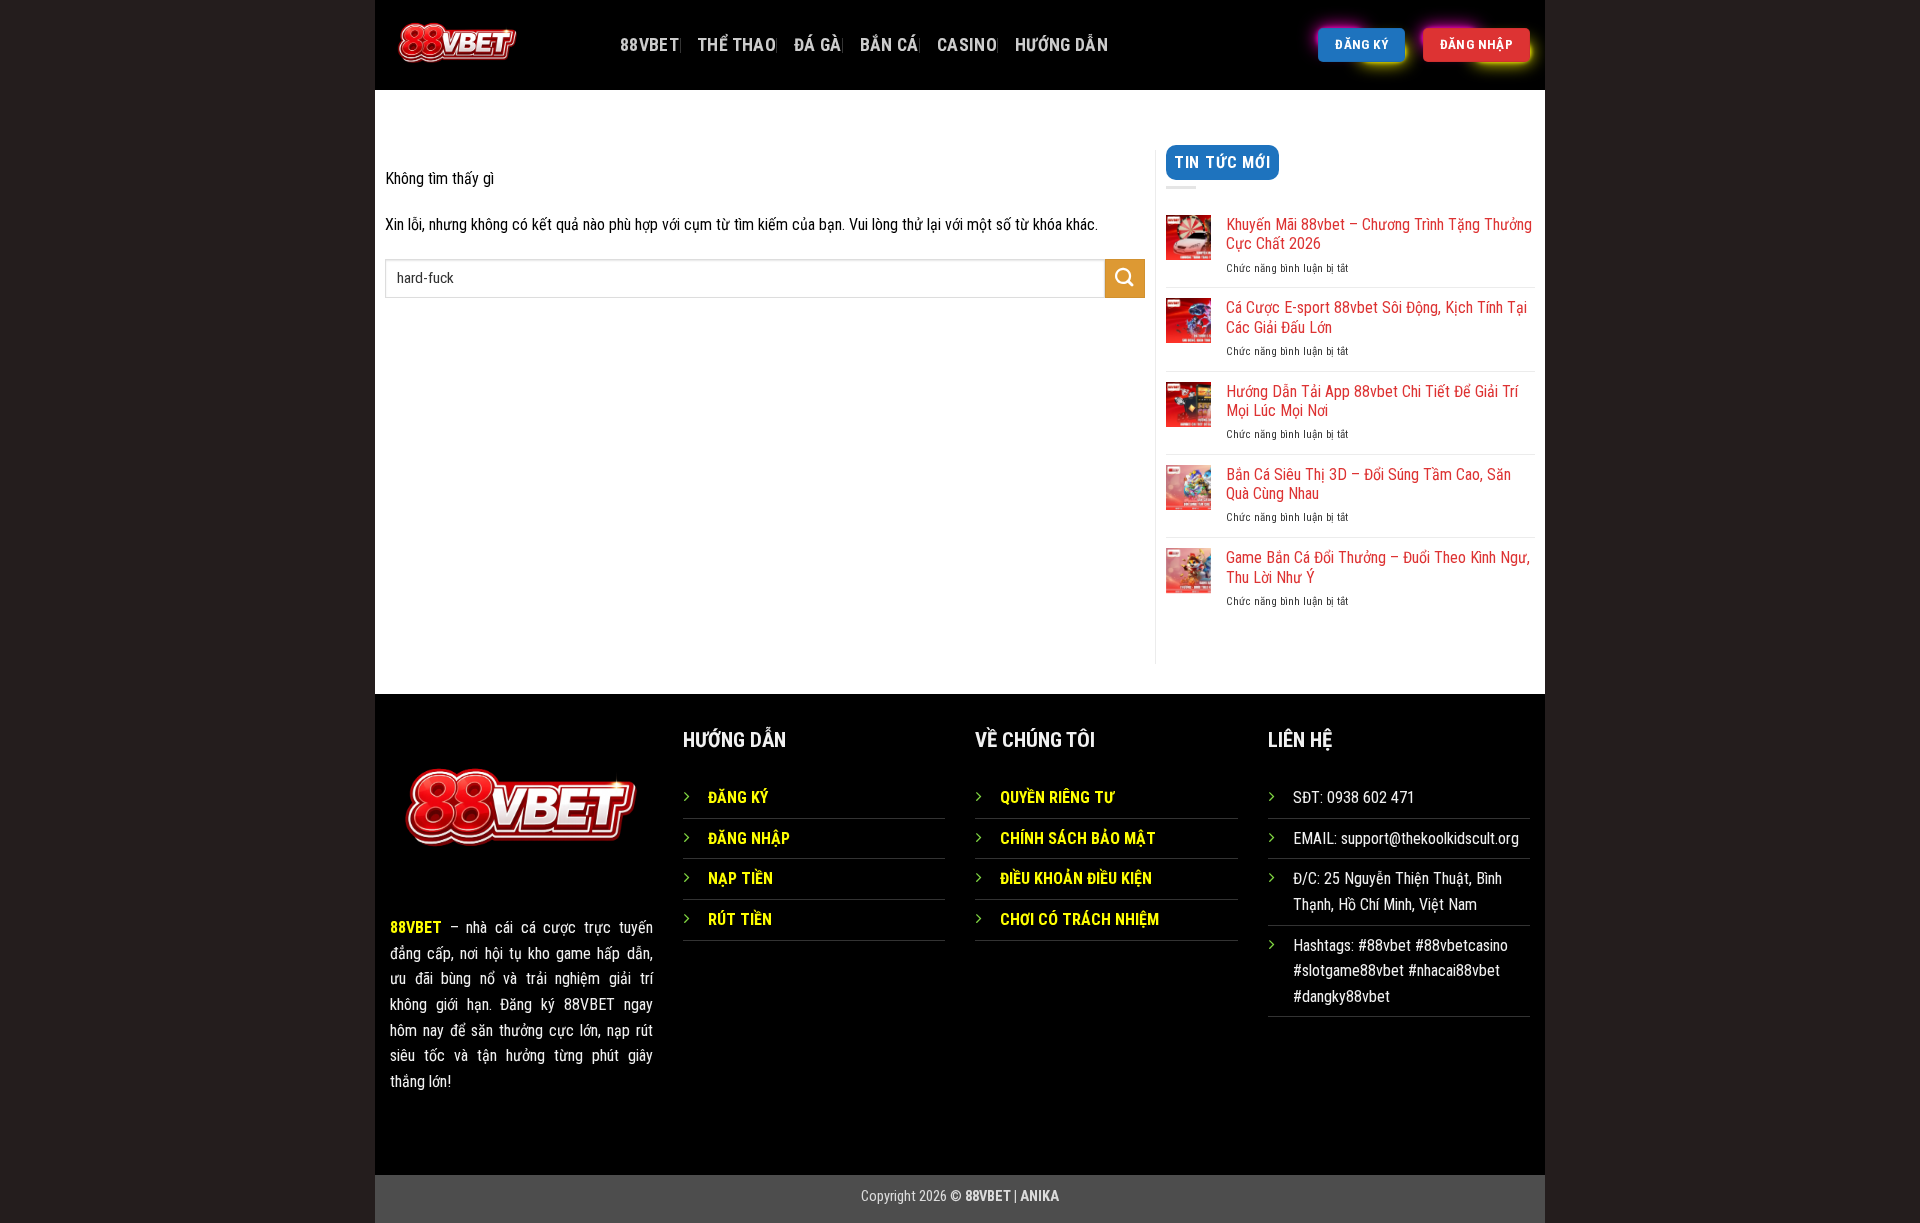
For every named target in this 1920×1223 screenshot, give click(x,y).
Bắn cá (889, 45)
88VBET (649, 45)
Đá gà (818, 45)
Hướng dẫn (1061, 45)
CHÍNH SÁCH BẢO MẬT (1078, 838)
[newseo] (490, 45)
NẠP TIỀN (740, 878)
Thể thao (736, 45)
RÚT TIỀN (740, 919)
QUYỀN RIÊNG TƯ (1057, 797)
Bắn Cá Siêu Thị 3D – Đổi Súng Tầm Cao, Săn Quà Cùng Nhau (1368, 484)
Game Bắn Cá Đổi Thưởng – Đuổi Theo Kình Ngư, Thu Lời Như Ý (1378, 567)
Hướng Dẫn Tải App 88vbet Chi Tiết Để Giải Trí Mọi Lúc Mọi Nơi (1372, 401)
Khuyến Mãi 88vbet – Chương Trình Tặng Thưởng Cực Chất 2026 (1379, 234)
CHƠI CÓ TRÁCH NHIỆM (1079, 919)
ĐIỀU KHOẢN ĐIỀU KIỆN (1076, 878)
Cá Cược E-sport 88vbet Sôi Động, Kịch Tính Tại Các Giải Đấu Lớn (1376, 317)
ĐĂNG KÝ (738, 797)
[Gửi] (1125, 278)
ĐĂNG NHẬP (749, 838)
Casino (967, 45)
